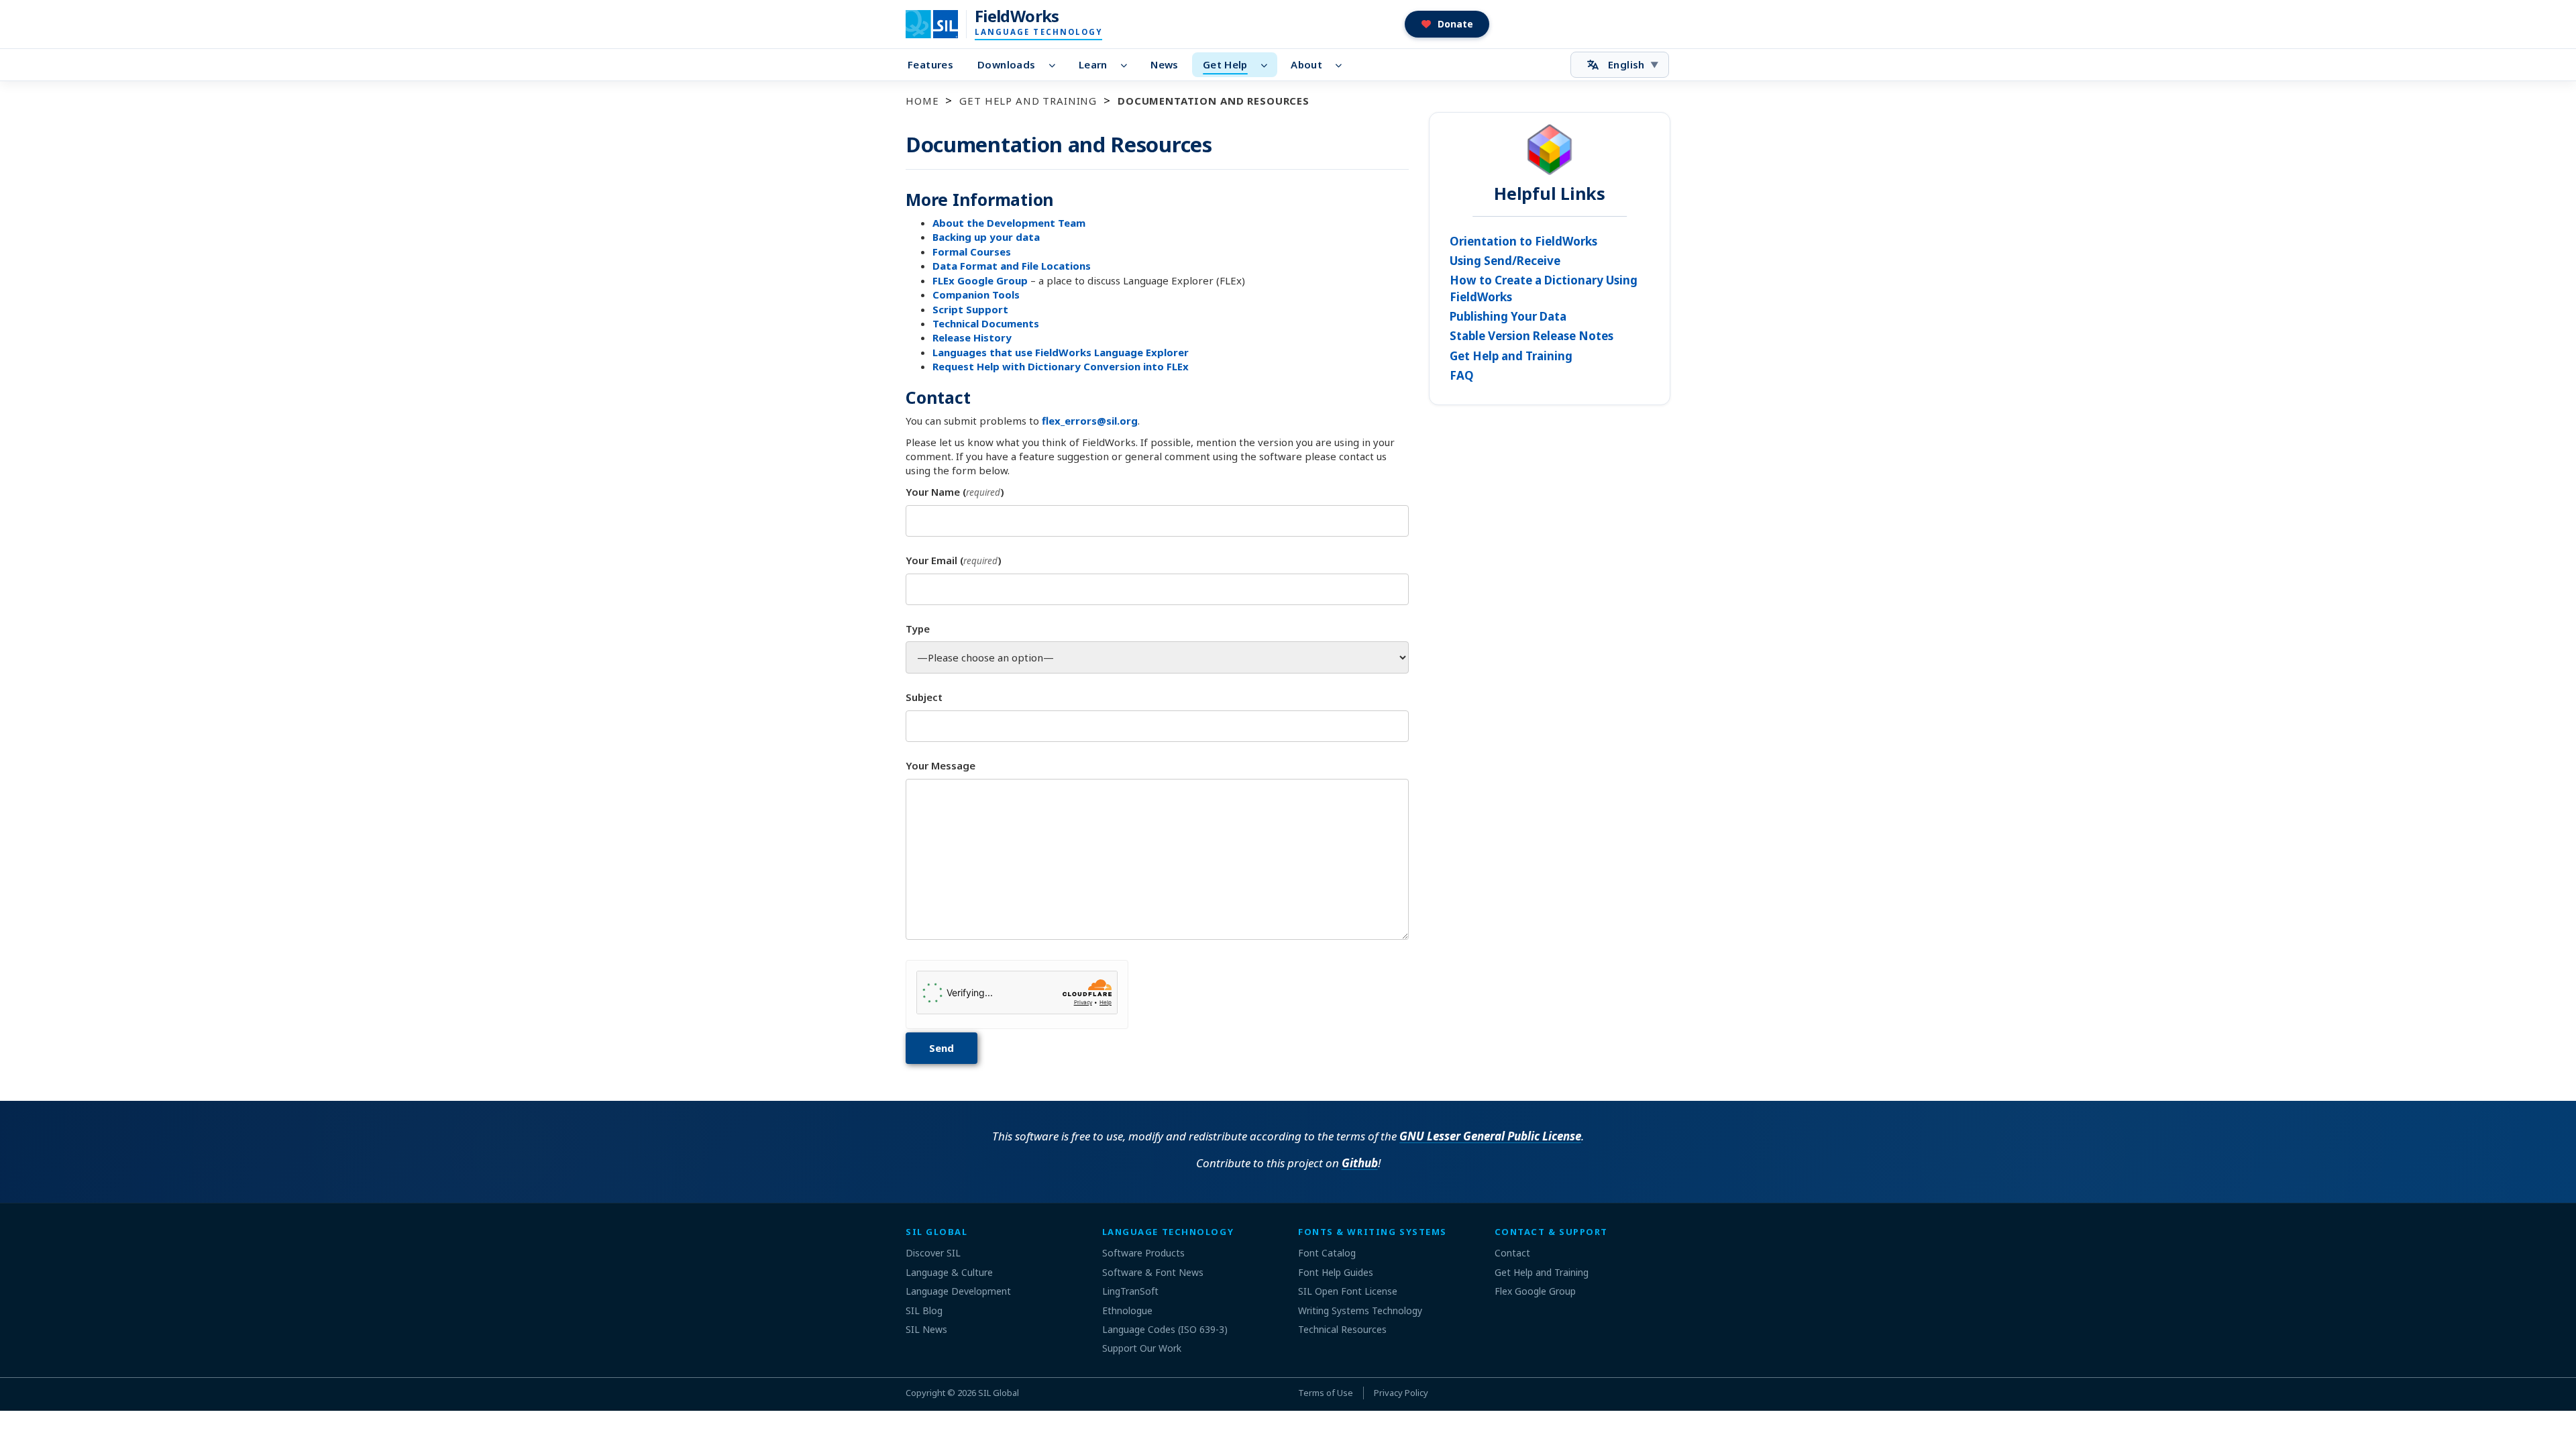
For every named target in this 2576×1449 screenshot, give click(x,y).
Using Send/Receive (1505, 261)
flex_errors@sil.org (1090, 421)
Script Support (970, 309)
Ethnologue (1127, 1310)
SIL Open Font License (1348, 1291)
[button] (1447, 24)
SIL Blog (924, 1310)
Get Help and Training (1028, 101)
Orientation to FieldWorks (1523, 241)
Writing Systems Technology (1360, 1310)
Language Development (958, 1291)
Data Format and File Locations (1012, 266)
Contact (1512, 1253)
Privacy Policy (1401, 1393)
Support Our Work (1142, 1348)
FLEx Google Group (980, 280)
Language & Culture (949, 1272)
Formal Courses (972, 252)
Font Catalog (1327, 1253)
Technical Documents (986, 323)
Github (1360, 1163)
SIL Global (999, 1393)
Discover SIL (933, 1253)
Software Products (1143, 1253)
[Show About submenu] (1343, 65)
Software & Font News (1153, 1272)
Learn (1093, 64)
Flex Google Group (1535, 1291)
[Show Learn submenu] (1128, 65)
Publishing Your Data (1508, 316)
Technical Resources (1342, 1329)
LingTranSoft (1130, 1291)
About (1306, 64)
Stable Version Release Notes (1532, 336)
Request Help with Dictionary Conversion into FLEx (1061, 366)
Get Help (1225, 64)
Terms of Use (1326, 1393)
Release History (972, 337)
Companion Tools (976, 294)
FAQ (1462, 375)
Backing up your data (986, 237)
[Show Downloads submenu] (1056, 65)
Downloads (1006, 64)
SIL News (926, 1329)
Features (930, 64)
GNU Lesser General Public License (1490, 1136)
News (1165, 64)
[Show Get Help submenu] (1268, 65)
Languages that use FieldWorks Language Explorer (1061, 352)
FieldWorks (1017, 16)
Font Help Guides (1336, 1272)
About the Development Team (1009, 223)
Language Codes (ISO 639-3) (1165, 1329)
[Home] (940, 24)
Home (922, 101)
